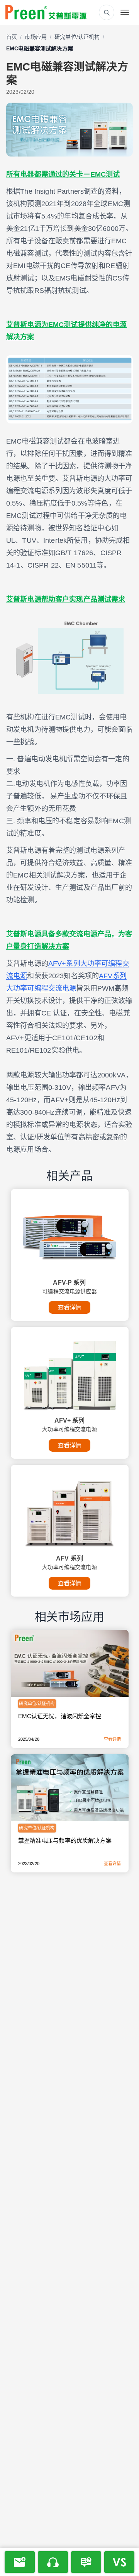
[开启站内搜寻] (107, 12)
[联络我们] (53, 2562)
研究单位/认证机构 (77, 37)
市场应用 (36, 37)
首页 (12, 37)
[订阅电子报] (20, 2562)
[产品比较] (119, 2562)
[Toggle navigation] (125, 12)
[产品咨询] (86, 2562)
